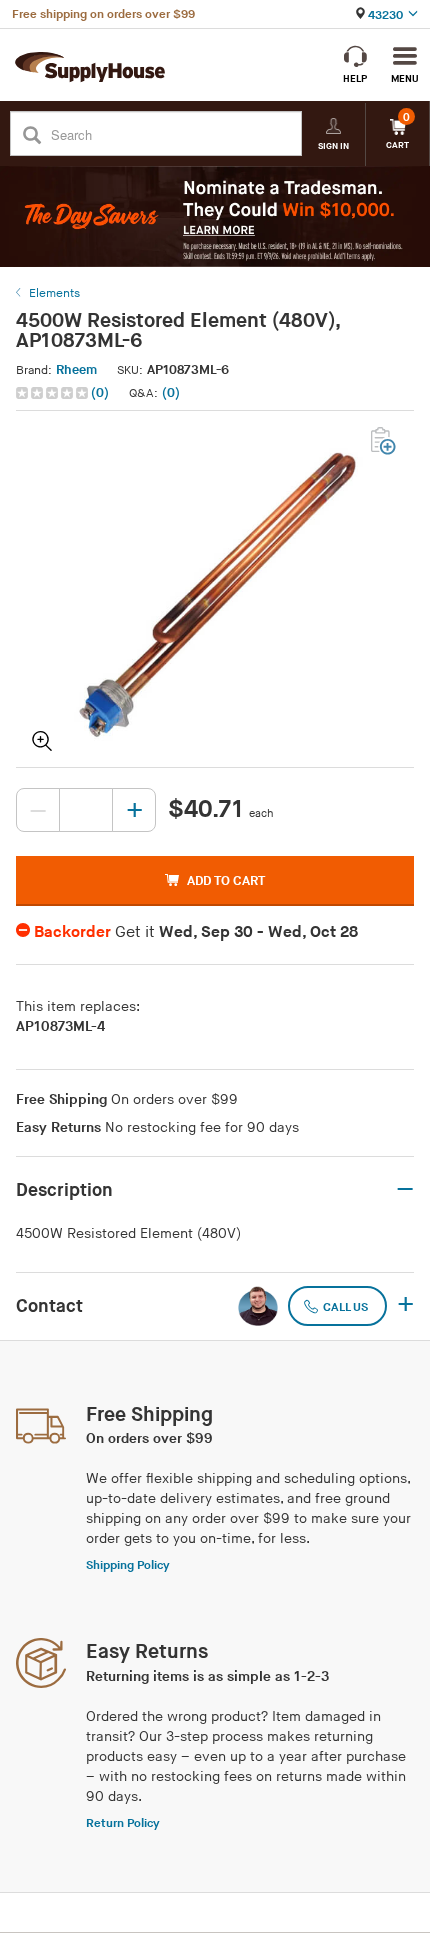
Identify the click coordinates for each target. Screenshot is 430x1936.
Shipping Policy (128, 1565)
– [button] (405, 1190)
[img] (53, 393)
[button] (64, 393)
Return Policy (123, 1823)
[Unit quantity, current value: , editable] (86, 810)
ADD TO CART (226, 881)
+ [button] (405, 1306)
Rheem (76, 370)
